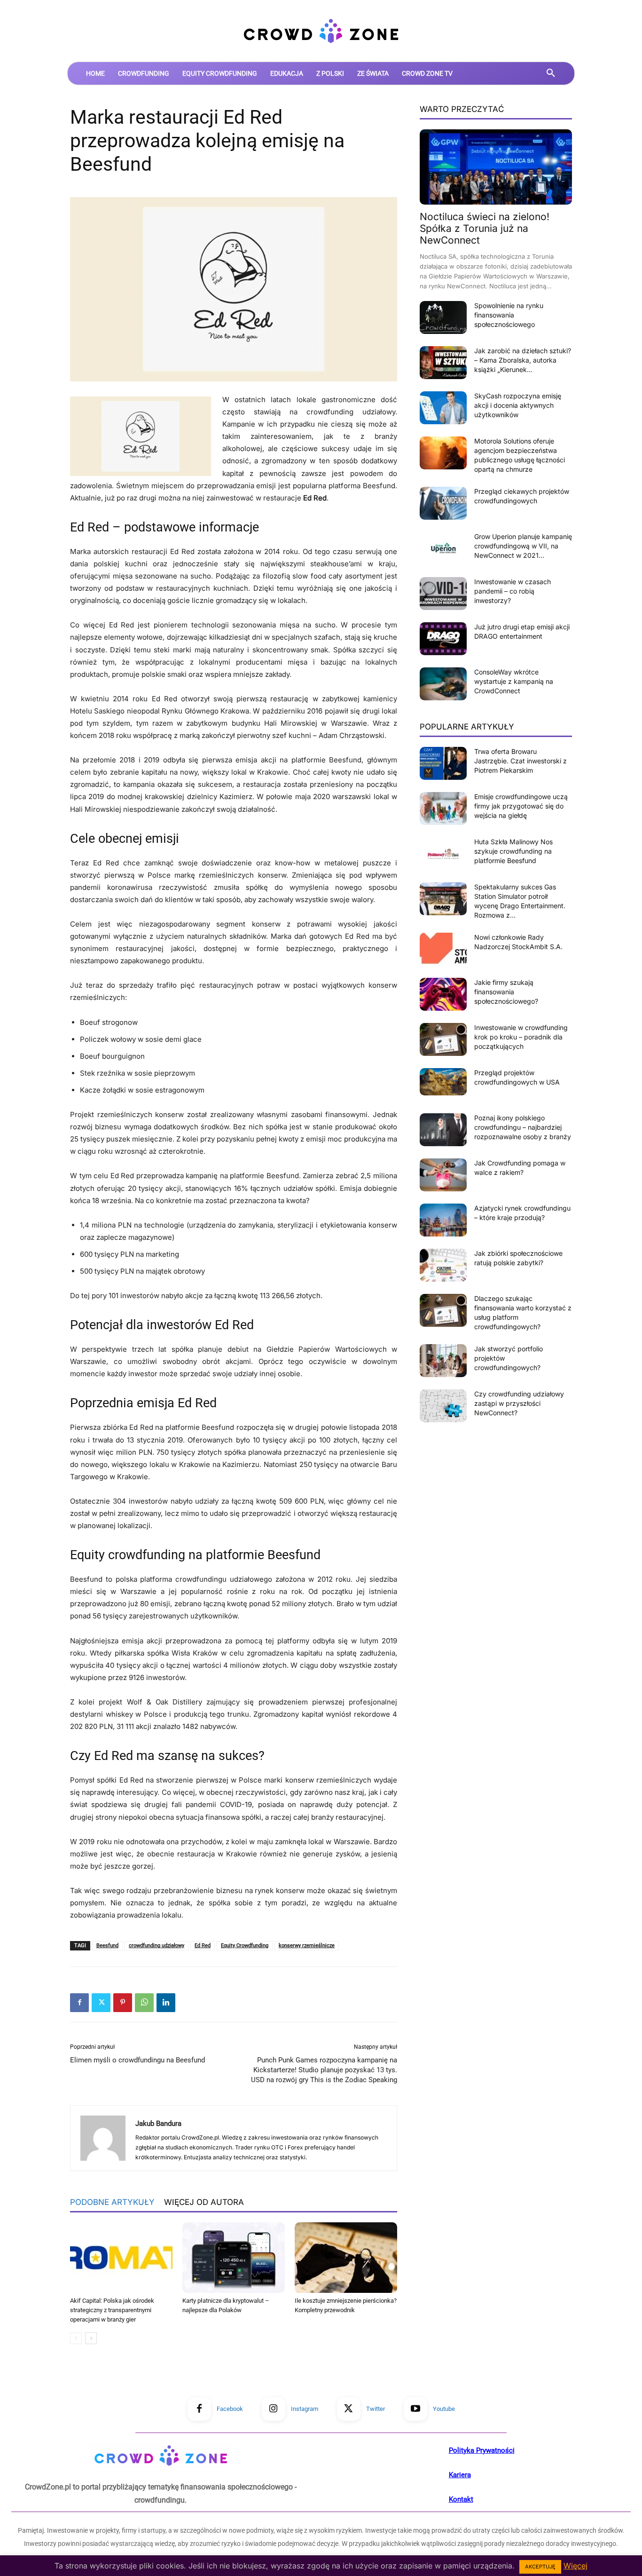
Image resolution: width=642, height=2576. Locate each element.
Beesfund (107, 1946)
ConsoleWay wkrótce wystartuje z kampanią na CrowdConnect (514, 681)
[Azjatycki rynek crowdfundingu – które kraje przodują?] (443, 1220)
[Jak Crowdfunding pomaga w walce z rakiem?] (443, 1175)
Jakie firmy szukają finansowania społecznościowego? (506, 992)
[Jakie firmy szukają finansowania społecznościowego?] (443, 994)
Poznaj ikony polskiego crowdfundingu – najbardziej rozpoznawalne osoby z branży (523, 1127)
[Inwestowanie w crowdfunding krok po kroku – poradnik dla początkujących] (443, 1039)
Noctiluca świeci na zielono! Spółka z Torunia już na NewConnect (485, 228)
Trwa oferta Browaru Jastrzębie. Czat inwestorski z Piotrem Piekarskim (521, 761)
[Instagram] (274, 2409)
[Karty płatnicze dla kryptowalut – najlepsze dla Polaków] (234, 2258)
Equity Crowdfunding (245, 1946)
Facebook (230, 2409)
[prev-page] (76, 2338)
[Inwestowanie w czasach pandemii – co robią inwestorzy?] (443, 594)
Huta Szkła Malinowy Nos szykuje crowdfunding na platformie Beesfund (513, 851)
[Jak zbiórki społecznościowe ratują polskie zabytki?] (443, 1265)
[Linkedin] (166, 2003)
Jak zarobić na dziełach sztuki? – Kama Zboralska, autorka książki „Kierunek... (523, 360)
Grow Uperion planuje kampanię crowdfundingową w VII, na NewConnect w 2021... (523, 546)
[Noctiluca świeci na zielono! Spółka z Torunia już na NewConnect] (496, 167)
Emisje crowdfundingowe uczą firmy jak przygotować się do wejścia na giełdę (521, 806)
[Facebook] (79, 2003)
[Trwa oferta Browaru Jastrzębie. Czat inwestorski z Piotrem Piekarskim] (443, 763)
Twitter (376, 2409)
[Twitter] (101, 2003)
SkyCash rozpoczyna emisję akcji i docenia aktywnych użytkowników (518, 405)
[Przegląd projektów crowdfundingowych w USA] (443, 1082)
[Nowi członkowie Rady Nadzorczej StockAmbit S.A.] (443, 949)
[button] (551, 73)
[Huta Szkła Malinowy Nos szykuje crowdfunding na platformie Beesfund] (443, 854)
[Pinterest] (123, 2003)
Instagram (305, 2409)
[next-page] (91, 2338)
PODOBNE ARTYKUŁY (112, 2202)
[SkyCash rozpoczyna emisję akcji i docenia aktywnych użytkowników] (443, 408)
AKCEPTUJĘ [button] (540, 2567)
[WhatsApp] (144, 2003)
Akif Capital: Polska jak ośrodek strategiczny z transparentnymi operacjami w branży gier (112, 2310)
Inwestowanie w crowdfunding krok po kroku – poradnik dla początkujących (521, 1037)
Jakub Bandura (158, 2124)
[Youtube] (415, 2409)
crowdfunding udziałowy (157, 1946)
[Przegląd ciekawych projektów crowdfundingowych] (443, 503)
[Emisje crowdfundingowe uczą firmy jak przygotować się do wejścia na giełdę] (443, 808)
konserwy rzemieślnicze (307, 1946)
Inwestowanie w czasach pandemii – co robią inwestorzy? (513, 591)
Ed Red (203, 1946)
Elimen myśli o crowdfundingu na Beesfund (137, 2060)
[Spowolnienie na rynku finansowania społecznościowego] (443, 317)
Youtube (444, 2409)
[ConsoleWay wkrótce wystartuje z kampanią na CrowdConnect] (443, 684)
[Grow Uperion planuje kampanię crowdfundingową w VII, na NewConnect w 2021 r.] (443, 548)
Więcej (575, 2566)
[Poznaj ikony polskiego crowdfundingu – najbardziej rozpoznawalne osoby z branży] (443, 1130)
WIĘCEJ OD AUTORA (204, 2202)
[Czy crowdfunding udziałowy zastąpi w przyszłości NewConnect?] (443, 1406)
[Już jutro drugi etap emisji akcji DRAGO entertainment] (443, 639)
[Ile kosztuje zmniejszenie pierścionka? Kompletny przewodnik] (346, 2258)
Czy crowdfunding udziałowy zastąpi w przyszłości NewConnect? (519, 1403)
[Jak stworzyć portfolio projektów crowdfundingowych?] (443, 1361)
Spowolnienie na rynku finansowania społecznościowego (509, 315)
